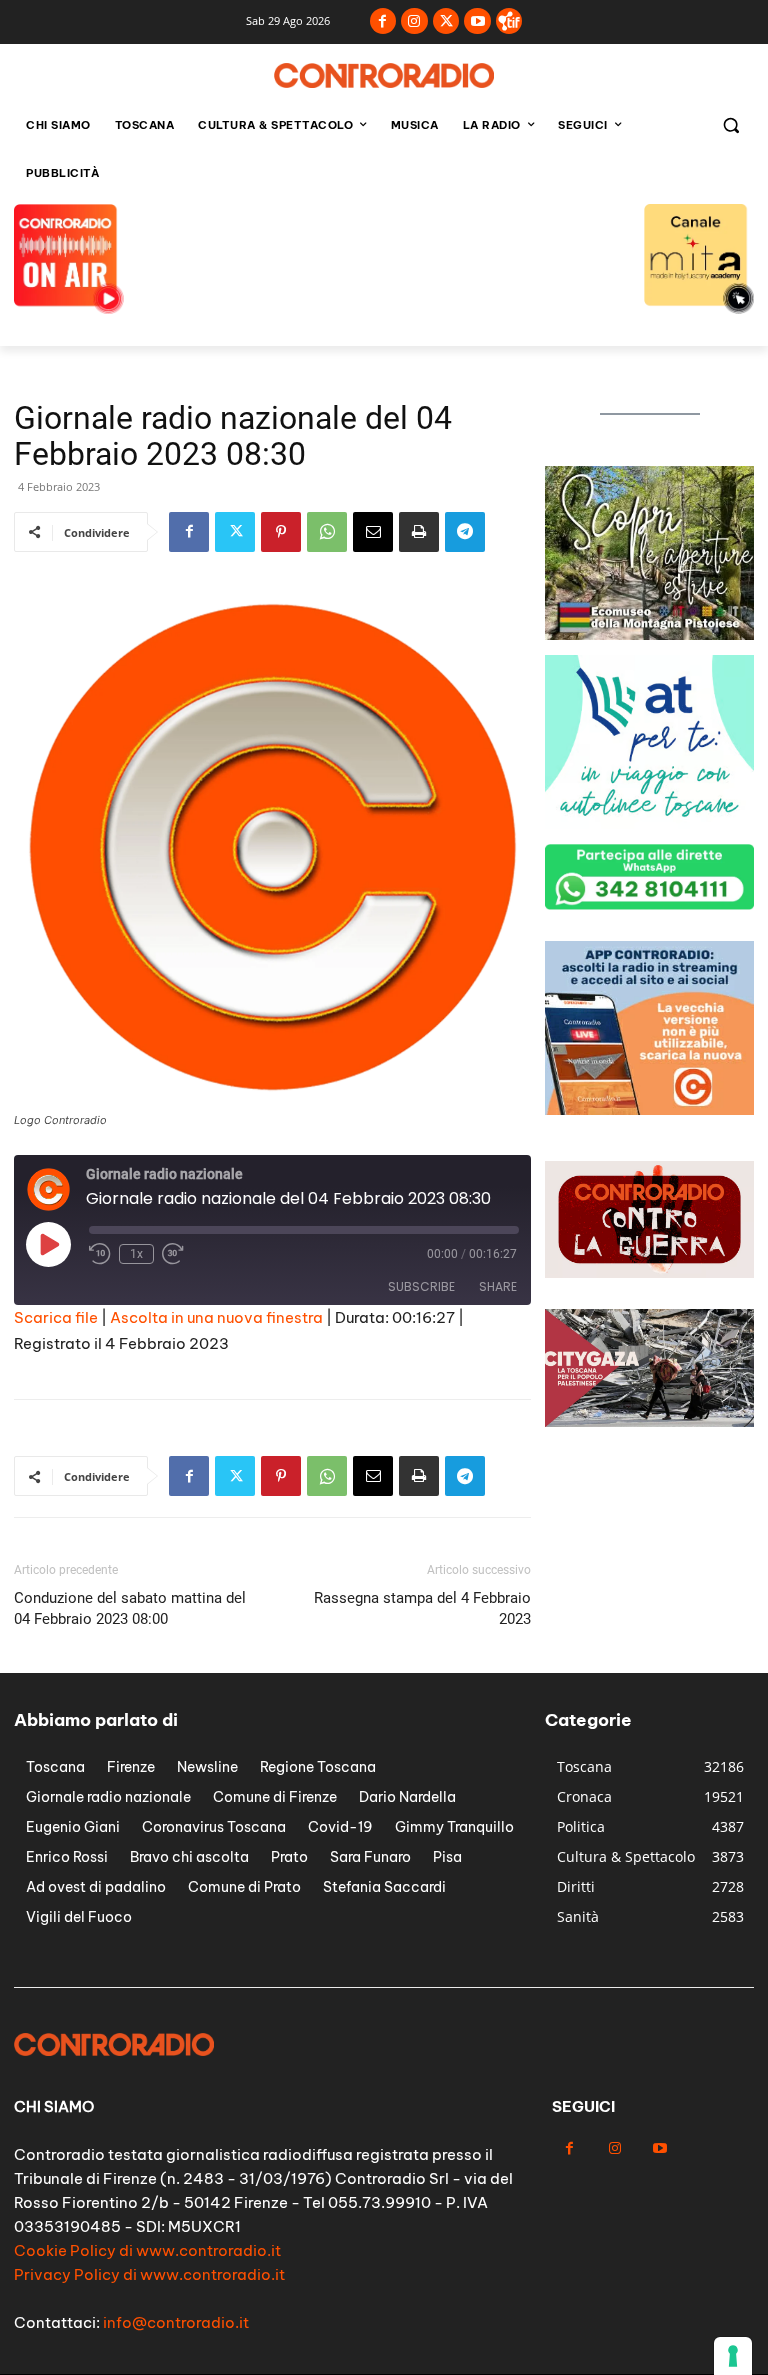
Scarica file (56, 1317)
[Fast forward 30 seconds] (173, 1254)
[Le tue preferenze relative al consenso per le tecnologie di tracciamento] (733, 2356)
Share (498, 1286)
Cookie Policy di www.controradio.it (147, 2250)
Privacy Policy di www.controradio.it (149, 2274)
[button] (730, 125)
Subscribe (421, 1286)
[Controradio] (384, 75)
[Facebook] (383, 21)
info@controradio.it (176, 2322)
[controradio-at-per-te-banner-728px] (384, 257)
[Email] (373, 532)
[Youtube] (477, 21)
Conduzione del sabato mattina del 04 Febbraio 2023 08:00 (130, 1608)
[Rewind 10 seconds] (100, 1254)
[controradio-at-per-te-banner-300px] (649, 823)
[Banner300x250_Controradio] (649, 634)
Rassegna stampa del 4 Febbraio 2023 (422, 1608)
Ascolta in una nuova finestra (216, 1317)
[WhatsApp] (327, 532)
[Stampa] (419, 532)
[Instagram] (414, 21)
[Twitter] (446, 21)
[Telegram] (465, 532)
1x (136, 1254)
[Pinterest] (281, 532)
